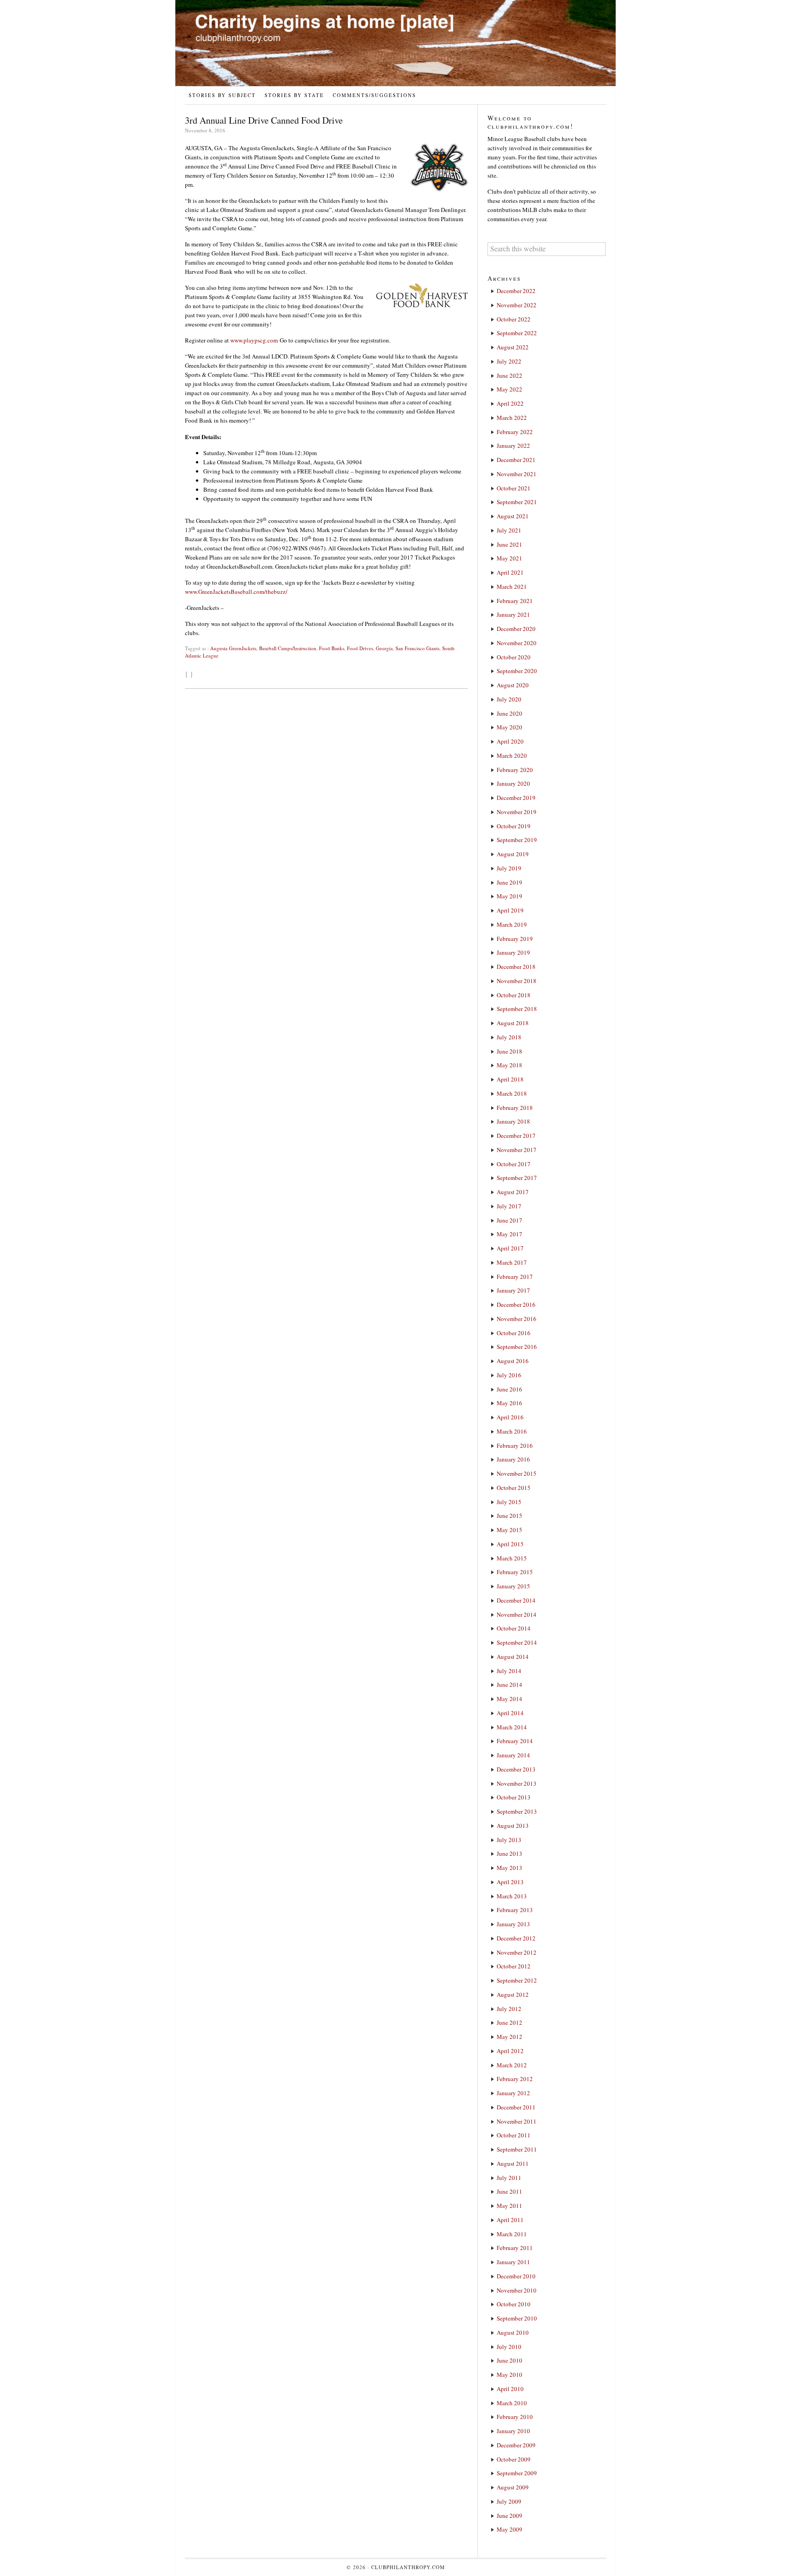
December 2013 (516, 1769)
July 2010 (509, 2347)
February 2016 (515, 1446)
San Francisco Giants (417, 648)
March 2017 (512, 1262)
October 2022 (514, 319)
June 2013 (509, 1853)
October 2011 (514, 2135)
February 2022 (515, 432)
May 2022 (509, 389)
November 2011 (517, 2121)
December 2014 (516, 1600)
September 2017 (517, 1178)
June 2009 (509, 2516)
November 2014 (517, 1614)
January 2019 (513, 952)
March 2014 (512, 1727)
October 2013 (514, 1797)
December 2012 (516, 1938)
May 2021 (509, 558)
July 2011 (509, 2178)
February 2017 (515, 1277)
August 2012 (513, 1994)
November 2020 (517, 643)
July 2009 (509, 2501)
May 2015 (509, 1530)
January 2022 (513, 446)
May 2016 (509, 1403)
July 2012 (509, 2009)
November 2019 (517, 812)
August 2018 (513, 1023)
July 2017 (509, 1206)
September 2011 (517, 2149)
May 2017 (509, 1234)
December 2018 (516, 967)
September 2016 (517, 1347)
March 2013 (512, 1896)
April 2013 (510, 1882)
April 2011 (510, 2220)
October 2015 (514, 1488)
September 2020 (517, 671)
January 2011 (513, 2262)
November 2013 (517, 1783)
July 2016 (509, 1375)
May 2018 (509, 1065)
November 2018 (517, 981)
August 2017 (513, 1192)
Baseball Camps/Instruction (288, 648)
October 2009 (514, 2459)
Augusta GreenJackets (233, 648)
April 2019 (510, 910)
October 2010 (514, 2304)
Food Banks (332, 648)
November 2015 (517, 1473)
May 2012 (509, 2037)
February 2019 (515, 939)
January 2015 (513, 1586)
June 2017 (509, 1220)
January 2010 (513, 2431)
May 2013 (509, 1868)
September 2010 (517, 2318)
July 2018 (509, 1037)
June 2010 (509, 2360)
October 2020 (514, 657)
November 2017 (517, 1150)
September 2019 (517, 840)
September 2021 (517, 502)
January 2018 (513, 1121)
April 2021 (510, 572)
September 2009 (517, 2473)
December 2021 (516, 460)
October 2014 (514, 1628)
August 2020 (513, 685)
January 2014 (513, 1755)
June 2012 (509, 2022)
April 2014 (510, 1713)
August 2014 (513, 1657)
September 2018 (517, 1009)
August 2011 (513, 2163)
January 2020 (513, 783)
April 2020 (510, 741)
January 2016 (513, 1459)
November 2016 (517, 1319)
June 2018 (509, 1051)
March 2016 (512, 1431)
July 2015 (509, 1502)
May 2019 (509, 896)
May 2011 (509, 2206)
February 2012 (515, 2079)
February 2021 (515, 601)
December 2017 (516, 1136)
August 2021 (513, 516)
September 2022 (517, 333)
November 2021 (517, 474)
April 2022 (510, 403)
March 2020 (512, 755)
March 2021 (512, 587)
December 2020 (516, 629)
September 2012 (517, 1980)
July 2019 (509, 868)
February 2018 (515, 1108)
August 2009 (513, 2487)
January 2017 (513, 1290)
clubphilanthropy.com (408, 2567)
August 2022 (513, 347)
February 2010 (515, 2417)
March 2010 (512, 2403)
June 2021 (509, 544)
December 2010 (516, 2276)
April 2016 (510, 1417)
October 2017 (514, 1164)
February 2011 (515, 2248)
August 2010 (513, 2332)
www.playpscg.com (254, 340)
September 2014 (517, 1642)
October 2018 (514, 995)
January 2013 (513, 1924)
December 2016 (516, 1304)
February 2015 (515, 1572)
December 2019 (516, 798)
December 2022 (516, 291)
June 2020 (509, 713)
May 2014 (509, 1699)
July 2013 (509, 1840)
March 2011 (512, 2234)
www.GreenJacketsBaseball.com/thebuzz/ (236, 592)
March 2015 (512, 1558)
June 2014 (509, 1685)
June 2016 (509, 1389)
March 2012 (512, 2065)
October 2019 (514, 826)
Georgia (384, 648)
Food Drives (360, 648)
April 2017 (510, 1248)
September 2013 (517, 1811)
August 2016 (513, 1361)
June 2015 (509, 1516)
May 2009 (509, 2529)
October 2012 (514, 1966)
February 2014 (515, 1741)
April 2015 (510, 1544)
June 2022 (509, 375)
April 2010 (510, 2389)
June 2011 (509, 2191)
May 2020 (509, 727)
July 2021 (509, 530)
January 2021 (513, 614)
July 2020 (509, 699)
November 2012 (517, 1952)
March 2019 (512, 924)
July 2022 (509, 361)
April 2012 (510, 2051)
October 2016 (514, 1333)
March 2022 (512, 418)
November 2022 (517, 305)
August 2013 (513, 1826)
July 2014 (509, 1671)
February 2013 (515, 1910)
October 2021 (514, 488)
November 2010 (517, 2290)
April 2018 (510, 1079)
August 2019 (513, 854)
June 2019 (509, 882)
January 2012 (513, 2093)
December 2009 (516, 2445)
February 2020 (515, 770)
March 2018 (512, 1093)
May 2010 (509, 2375)
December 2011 (516, 2107)
